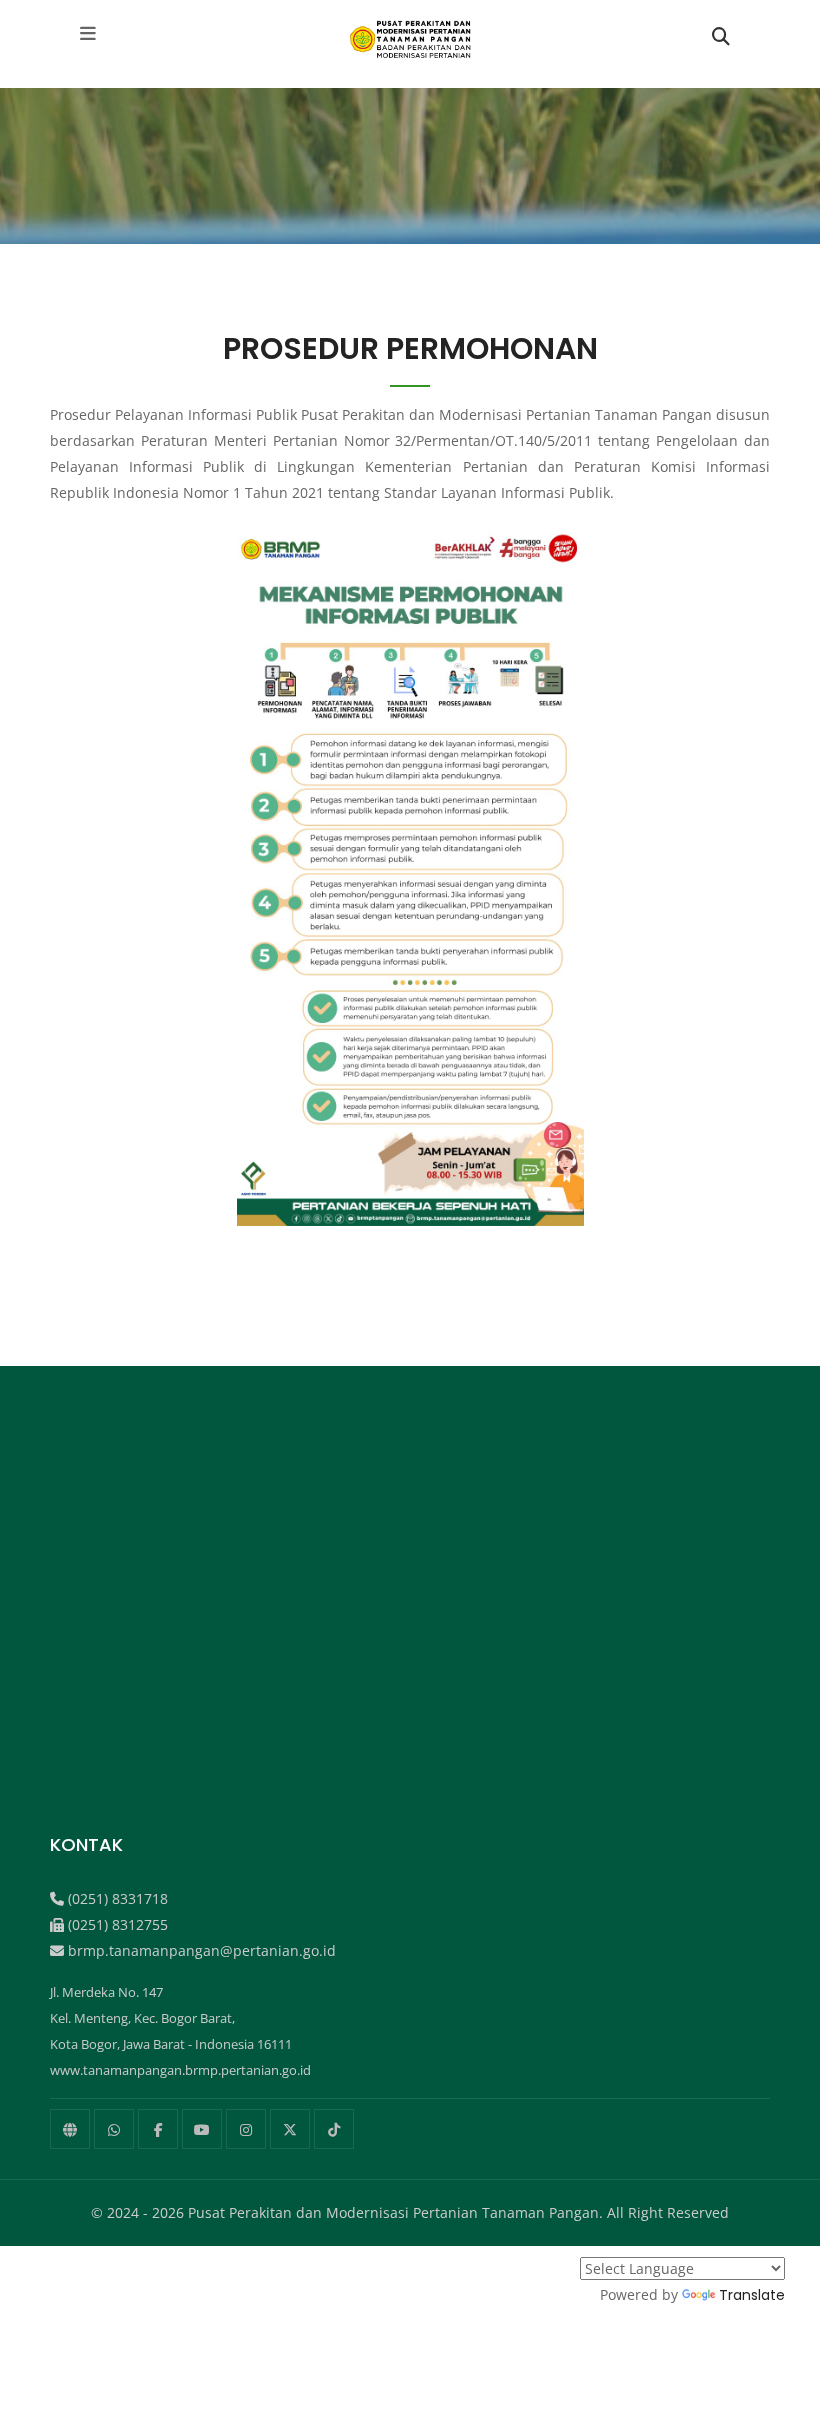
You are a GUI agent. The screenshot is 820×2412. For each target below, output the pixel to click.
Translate (752, 2295)
